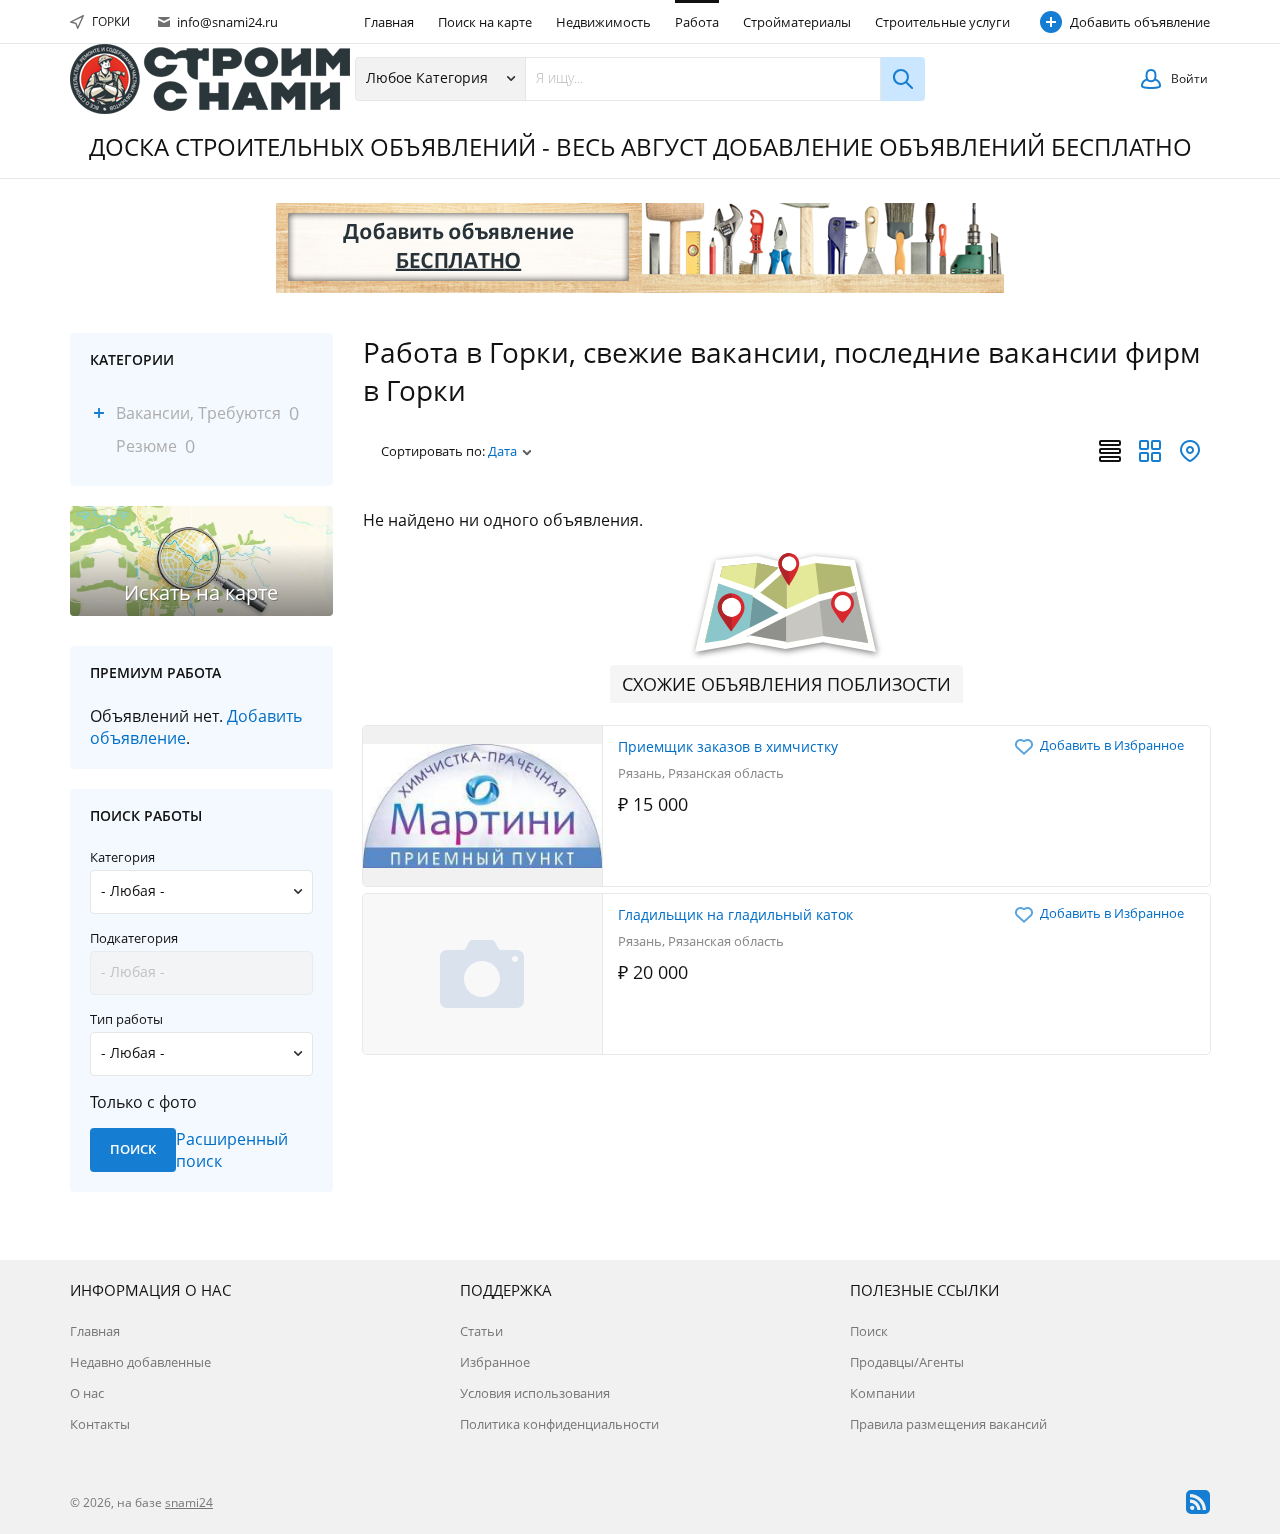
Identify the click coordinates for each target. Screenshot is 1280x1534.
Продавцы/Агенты (907, 1362)
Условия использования (535, 1393)
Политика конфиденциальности (559, 1424)
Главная (389, 22)
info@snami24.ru (226, 22)
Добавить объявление (1140, 22)
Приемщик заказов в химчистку (728, 746)
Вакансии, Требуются (198, 413)
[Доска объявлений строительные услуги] (210, 79)
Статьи (481, 1331)
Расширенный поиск (232, 1150)
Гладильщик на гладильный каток (735, 914)
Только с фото (143, 1102)
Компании (882, 1393)
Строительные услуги (942, 22)
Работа (697, 22)
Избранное (495, 1362)
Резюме (146, 446)
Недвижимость (603, 22)
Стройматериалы (797, 22)
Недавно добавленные (140, 1362)
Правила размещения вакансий (948, 1424)
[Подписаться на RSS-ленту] (1198, 1502)
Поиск (869, 1331)
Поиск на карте (485, 22)
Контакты (100, 1424)
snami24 (189, 1502)
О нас (87, 1393)
